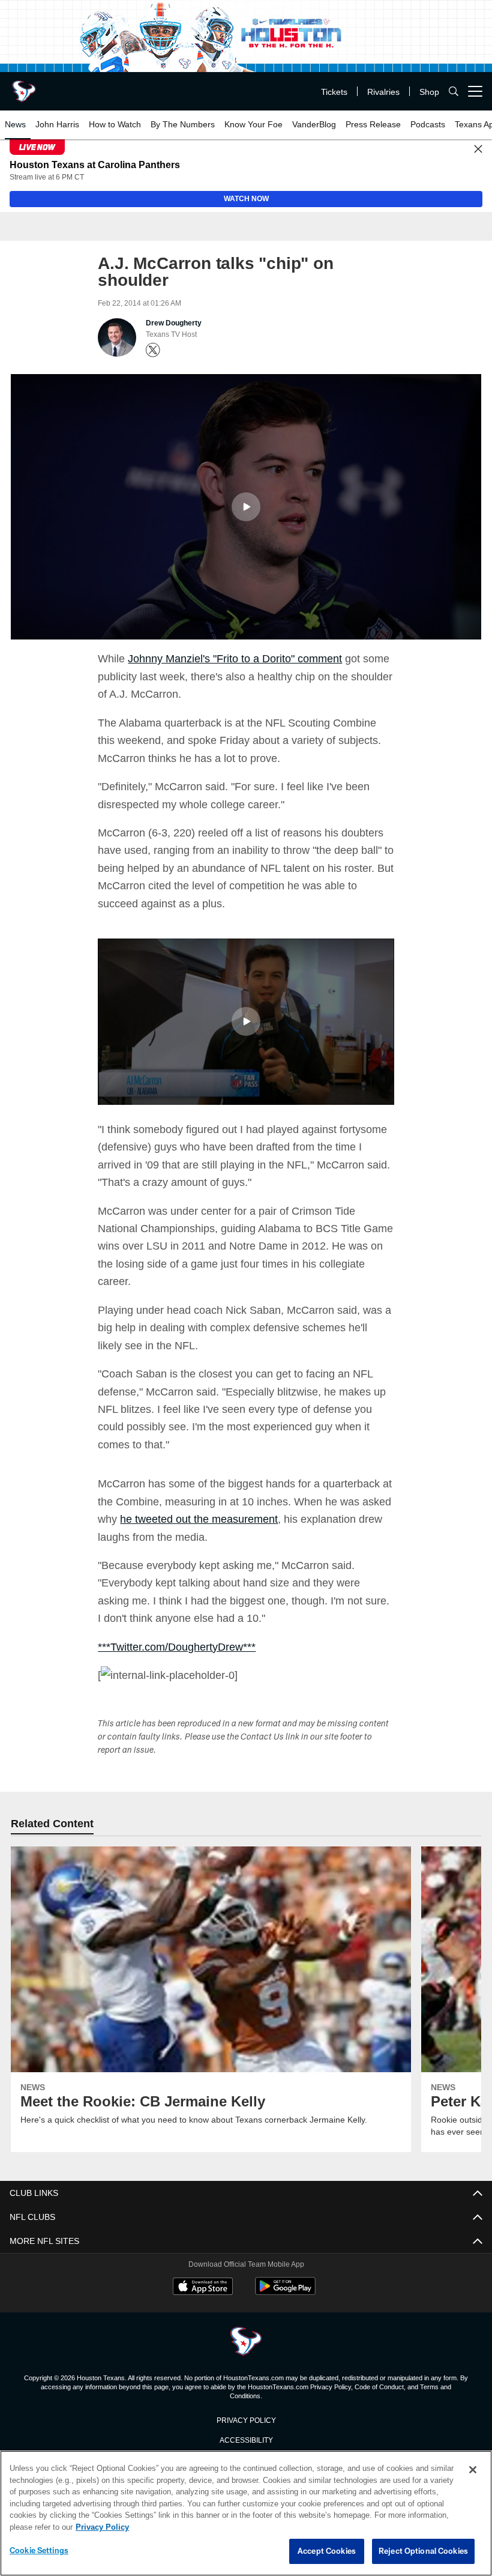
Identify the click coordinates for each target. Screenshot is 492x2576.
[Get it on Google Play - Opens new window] (285, 2292)
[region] (246, 2514)
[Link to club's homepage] (24, 86)
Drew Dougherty (174, 324)
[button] (246, 507)
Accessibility (246, 2439)
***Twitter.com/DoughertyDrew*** (181, 1646)
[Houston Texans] (246, 2342)
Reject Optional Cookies (423, 2551)
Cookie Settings (39, 2551)
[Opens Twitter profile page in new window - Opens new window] (153, 351)
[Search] (454, 92)
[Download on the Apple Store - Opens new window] (203, 2288)
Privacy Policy (246, 2419)
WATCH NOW (246, 199)
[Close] (478, 150)
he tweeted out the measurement (233, 1519)
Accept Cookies (327, 2551)
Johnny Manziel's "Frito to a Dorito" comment (241, 658)
